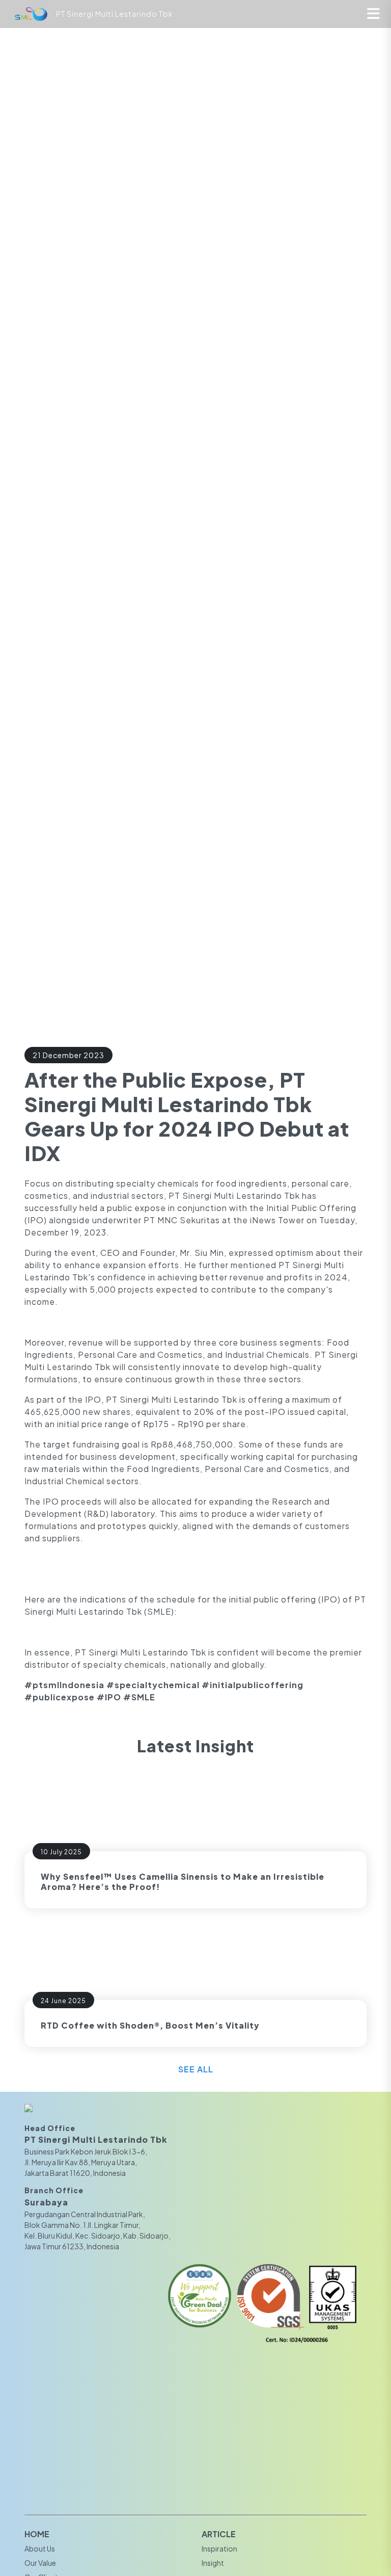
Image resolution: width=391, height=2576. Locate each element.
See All (196, 2069)
